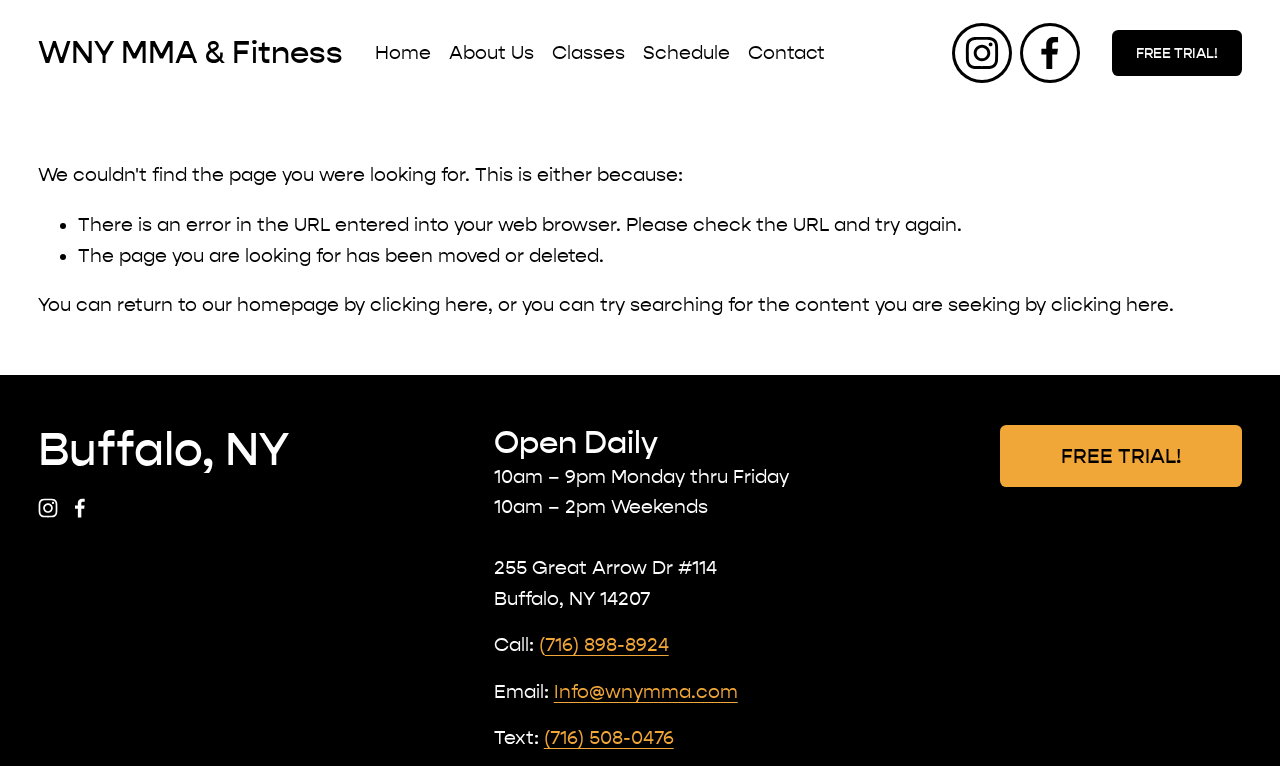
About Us (491, 53)
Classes (588, 53)
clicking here (429, 305)
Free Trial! (1177, 53)
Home (403, 53)
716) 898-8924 (607, 645)
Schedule (686, 53)
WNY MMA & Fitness (190, 52)
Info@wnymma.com (646, 692)
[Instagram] (982, 53)
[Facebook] (1050, 53)
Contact (786, 53)
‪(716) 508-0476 (609, 738)
